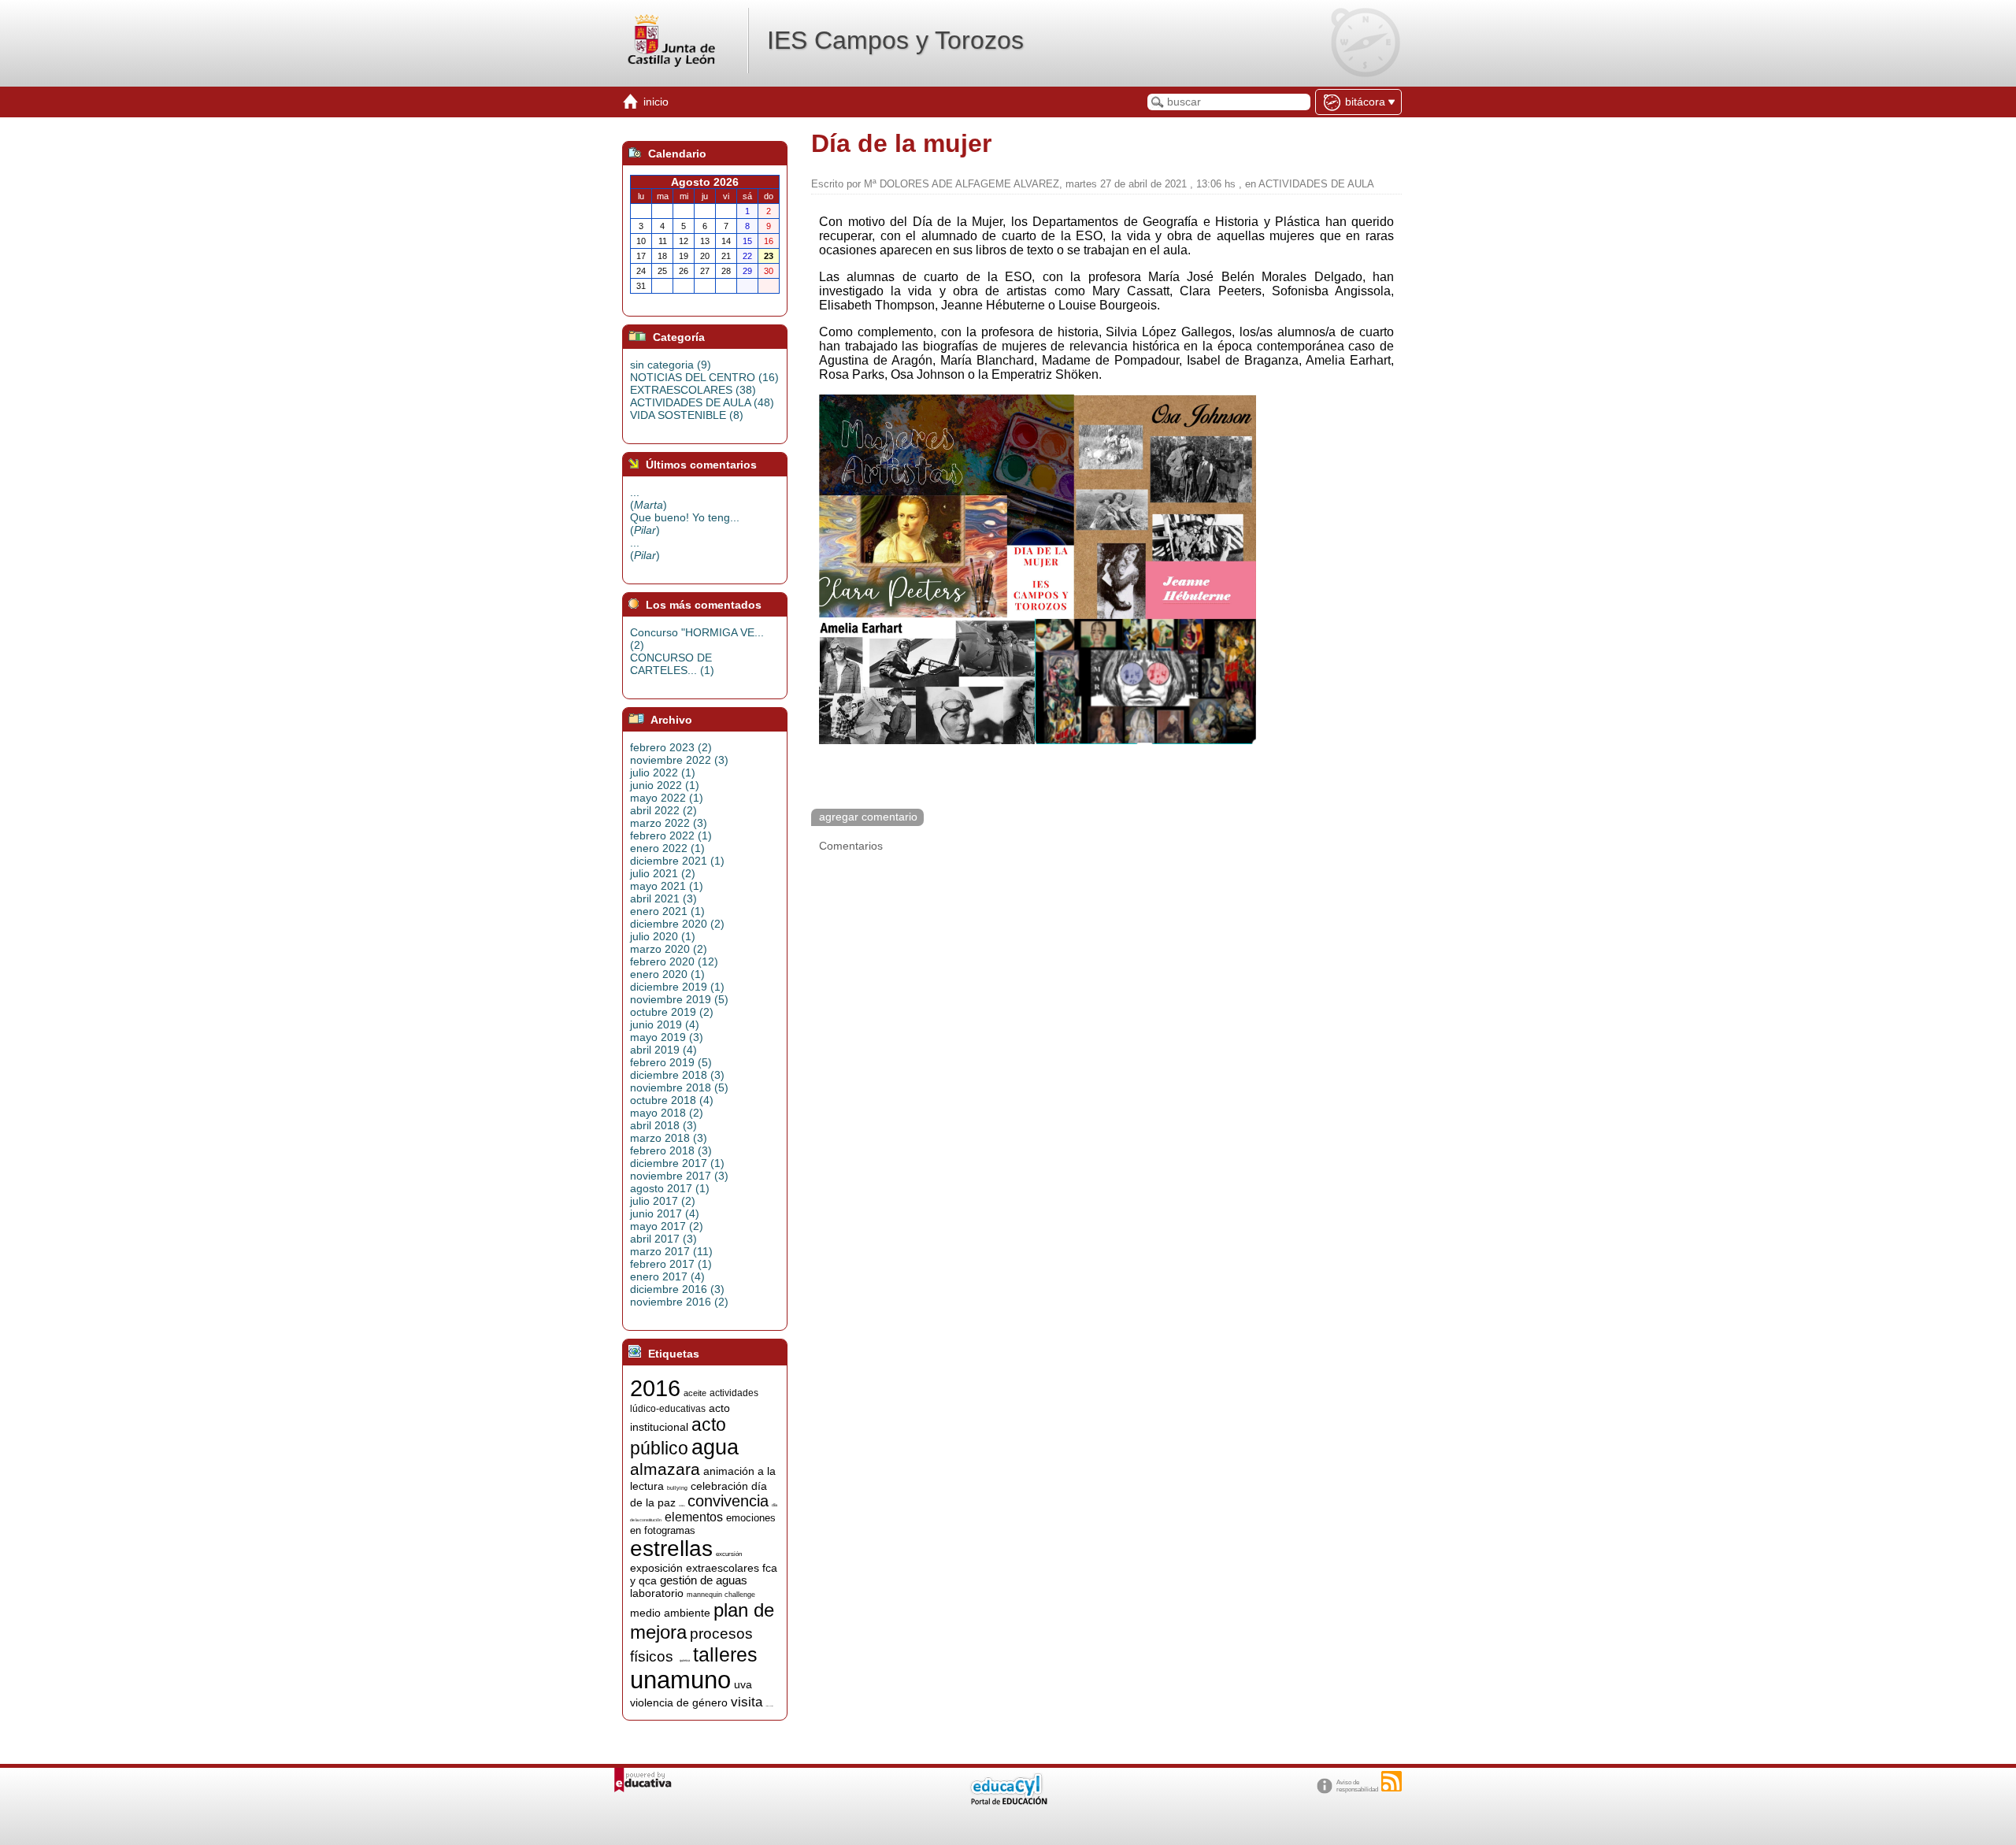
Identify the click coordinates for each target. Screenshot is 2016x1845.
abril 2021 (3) (663, 898)
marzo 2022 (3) (669, 823)
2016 (655, 1388)
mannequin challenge (721, 1595)
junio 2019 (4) (665, 1024)
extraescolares (723, 1568)
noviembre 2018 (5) (679, 1087)
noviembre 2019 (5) (679, 999)
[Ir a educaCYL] (1008, 1801)
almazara (665, 1469)
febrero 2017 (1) (671, 1264)
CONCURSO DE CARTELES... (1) (672, 664)
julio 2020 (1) (663, 936)
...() (649, 498)
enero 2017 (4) (667, 1276)
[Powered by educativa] (643, 1780)
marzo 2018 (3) (669, 1138)
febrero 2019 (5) (671, 1062)
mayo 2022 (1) (667, 798)
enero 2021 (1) (667, 911)
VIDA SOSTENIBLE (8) (687, 415)
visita (747, 1702)
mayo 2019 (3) (667, 1037)
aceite (695, 1393)
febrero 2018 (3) (671, 1150)
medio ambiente (670, 1613)
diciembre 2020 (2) (677, 924)
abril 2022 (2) (663, 810)
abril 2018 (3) (663, 1125)
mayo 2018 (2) (667, 1113)
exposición (656, 1568)
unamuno (680, 1680)
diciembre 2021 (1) (677, 861)
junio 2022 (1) (665, 785)
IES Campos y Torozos (895, 40)
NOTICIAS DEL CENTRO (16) (704, 377)
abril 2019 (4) (663, 1050)
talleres (725, 1654)
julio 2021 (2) (663, 873)
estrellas (671, 1549)
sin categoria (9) (671, 365)
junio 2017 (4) (665, 1213)
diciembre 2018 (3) (677, 1075)
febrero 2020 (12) (674, 961)
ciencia (682, 1506)
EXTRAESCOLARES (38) (693, 390)
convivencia (728, 1501)
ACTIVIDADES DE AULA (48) (702, 402)
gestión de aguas (704, 1580)
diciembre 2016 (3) (677, 1289)
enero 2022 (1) (667, 848)
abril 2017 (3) (663, 1239)
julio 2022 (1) (663, 772)
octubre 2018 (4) (672, 1100)
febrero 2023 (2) (671, 747)
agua (715, 1447)
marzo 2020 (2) (669, 949)
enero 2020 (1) (667, 974)
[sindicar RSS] (1392, 1781)
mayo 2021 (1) (667, 886)
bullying (677, 1488)
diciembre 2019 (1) (677, 987)
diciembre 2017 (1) (677, 1163)
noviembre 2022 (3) (679, 760)
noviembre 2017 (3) (679, 1176)
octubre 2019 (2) (672, 1012)
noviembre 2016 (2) (679, 1302)
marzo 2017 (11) (671, 1251)
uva (743, 1684)
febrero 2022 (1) (671, 835)
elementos (694, 1517)
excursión (729, 1554)
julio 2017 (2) (663, 1201)
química (685, 1660)
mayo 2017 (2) (667, 1226)
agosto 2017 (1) (670, 1188)
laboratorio (657, 1593)
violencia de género (679, 1702)
